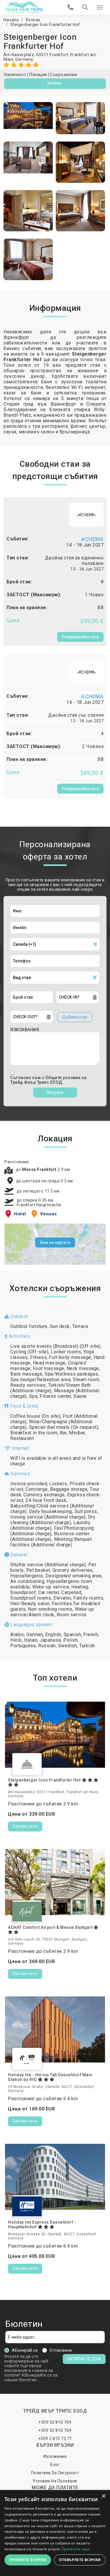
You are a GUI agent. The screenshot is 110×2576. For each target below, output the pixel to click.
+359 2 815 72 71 (55, 2439)
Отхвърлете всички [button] (80, 2560)
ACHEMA (92, 539)
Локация (38, 75)
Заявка (54, 83)
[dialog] (55, 2533)
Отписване (61, 2350)
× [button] (103, 2496)
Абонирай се (25, 2350)
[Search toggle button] (85, 7)
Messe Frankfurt (40, 1169)
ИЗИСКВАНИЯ (25, 1030)
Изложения (55, 2456)
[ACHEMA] (86, 514)
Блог (55, 2465)
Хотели (33, 20)
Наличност (15, 75)
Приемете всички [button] (28, 2560)
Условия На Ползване (55, 2481)
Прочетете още (76, 2549)
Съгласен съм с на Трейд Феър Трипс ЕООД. (48, 1080)
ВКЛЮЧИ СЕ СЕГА (84, 2359)
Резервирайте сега (80, 637)
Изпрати (55, 1093)
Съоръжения (64, 75)
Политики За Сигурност (55, 2473)
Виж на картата (55, 1243)
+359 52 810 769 (55, 2422)
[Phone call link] (71, 7)
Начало (11, 20)
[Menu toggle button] (100, 7)
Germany (24, 59)
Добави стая (75, 1017)
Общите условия (64, 1078)
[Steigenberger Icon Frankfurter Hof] (28, 118)
